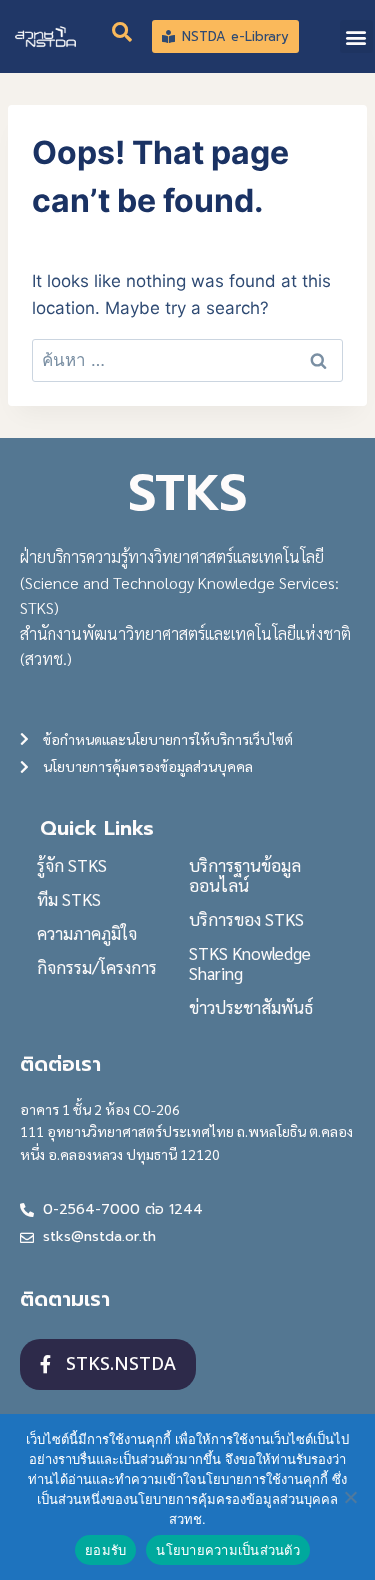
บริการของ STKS (246, 919)
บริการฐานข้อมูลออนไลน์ (245, 875)
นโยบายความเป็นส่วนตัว (228, 1550)
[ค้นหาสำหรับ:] (187, 360)
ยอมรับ (105, 1550)
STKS (187, 493)
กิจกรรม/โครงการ (97, 967)
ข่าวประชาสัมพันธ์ (251, 1007)
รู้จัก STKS (72, 865)
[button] (356, 36)
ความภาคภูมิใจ (87, 933)
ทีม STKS (69, 899)
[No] (350, 1497)
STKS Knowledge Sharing (250, 963)
